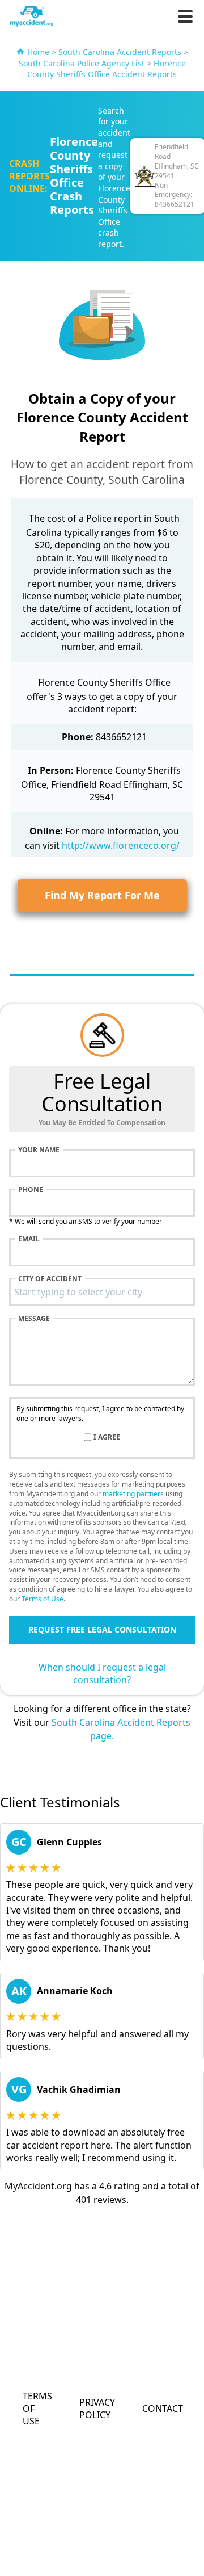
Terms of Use (42, 1599)
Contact (163, 2409)
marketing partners (133, 1494)
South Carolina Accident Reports (120, 52)
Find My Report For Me (102, 895)
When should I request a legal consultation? (102, 1673)
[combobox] (102, 1292)
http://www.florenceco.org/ (121, 845)
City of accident (50, 1279)
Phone (31, 1190)
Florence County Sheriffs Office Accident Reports (107, 69)
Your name (39, 1150)
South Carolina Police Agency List (82, 63)
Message (34, 1319)
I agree (107, 1437)
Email (29, 1239)
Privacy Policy (97, 2409)
